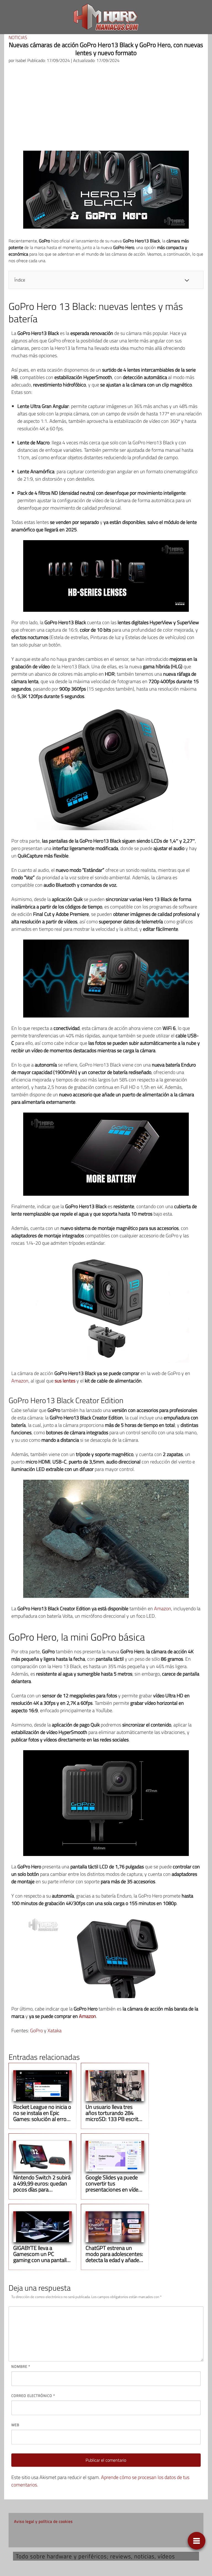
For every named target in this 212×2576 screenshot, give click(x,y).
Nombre (21, 2366)
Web (15, 2425)
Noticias (18, 37)
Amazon (20, 1381)
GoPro (36, 2030)
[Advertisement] (106, 109)
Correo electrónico (33, 2396)
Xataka (55, 2030)
